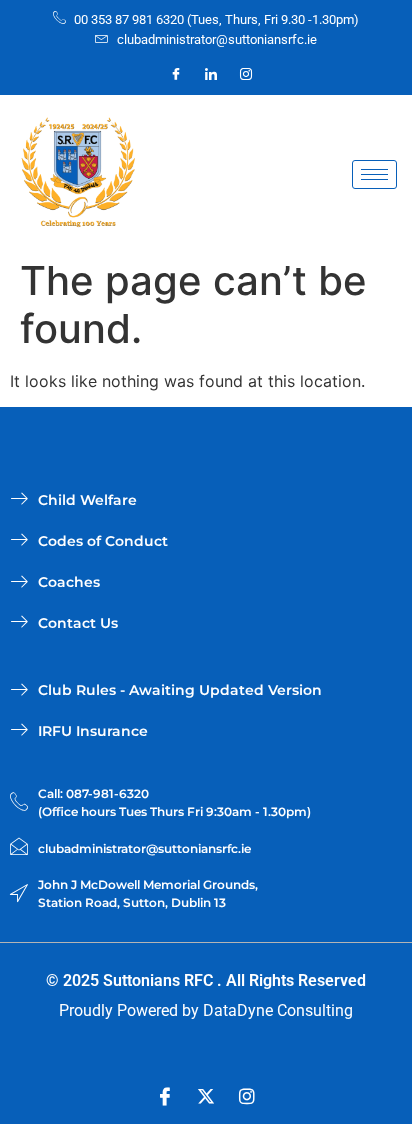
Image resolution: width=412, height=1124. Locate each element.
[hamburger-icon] (374, 174)
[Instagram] (246, 74)
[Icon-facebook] (165, 1096)
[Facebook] (176, 74)
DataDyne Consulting (278, 1010)
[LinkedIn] (211, 74)
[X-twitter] (206, 1096)
